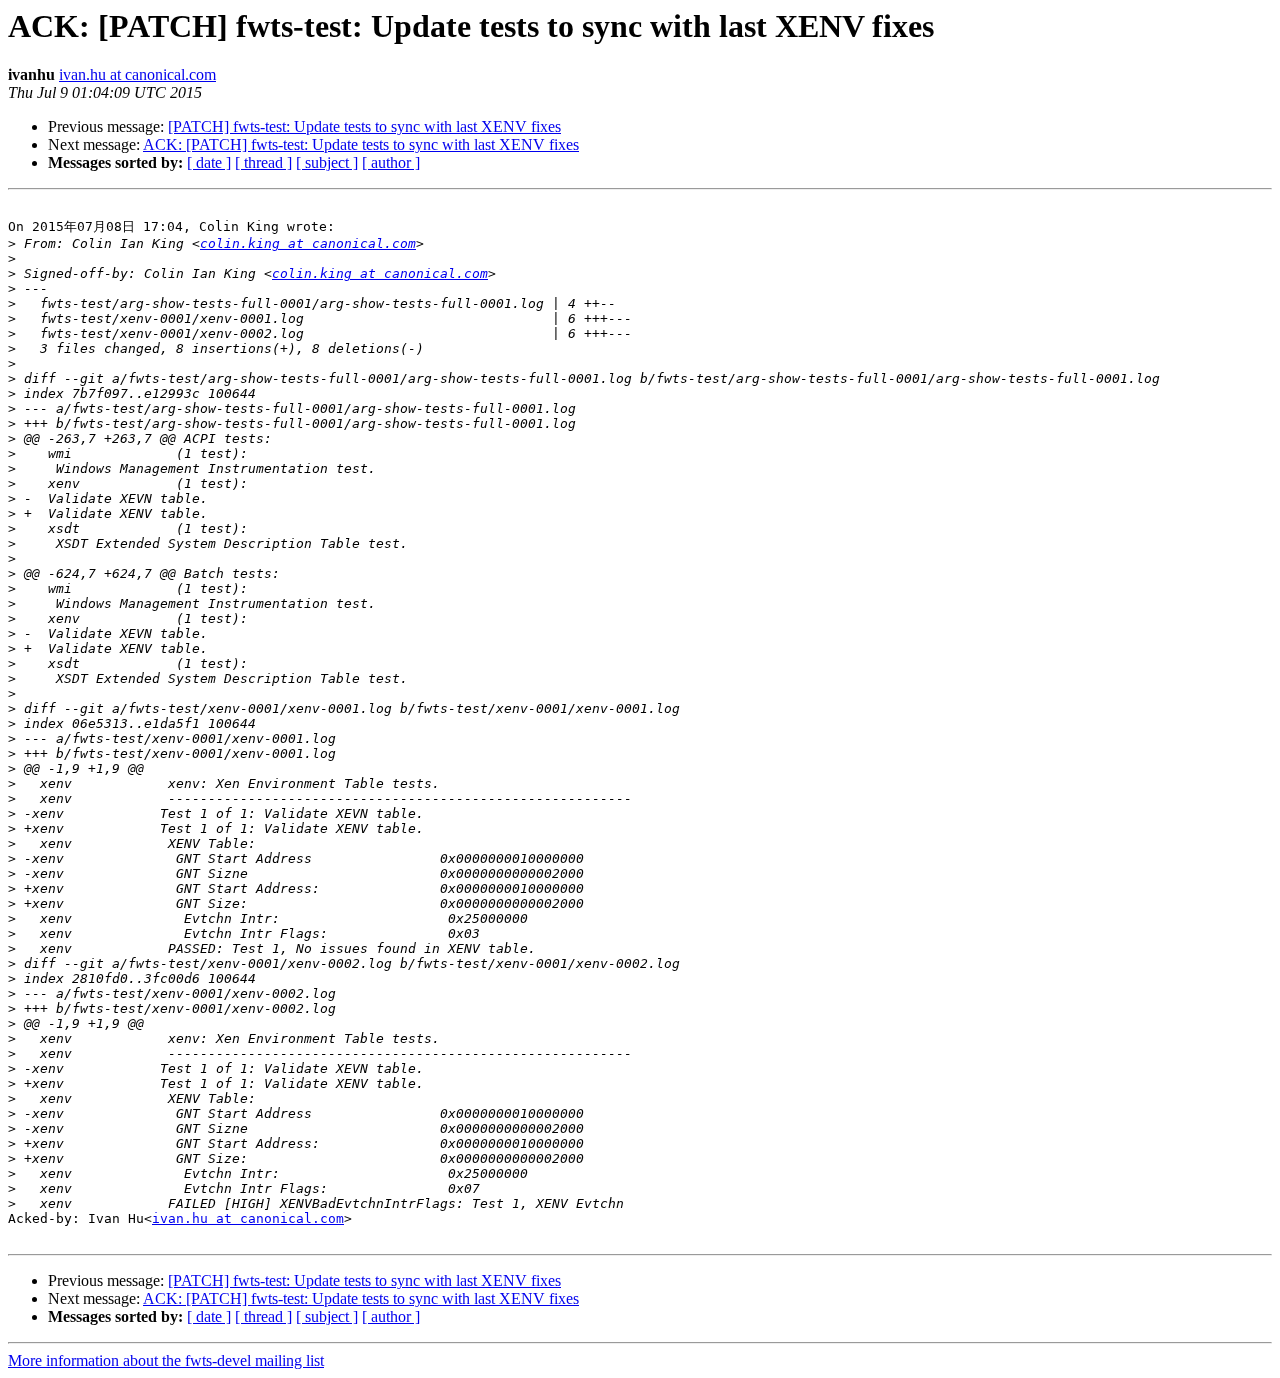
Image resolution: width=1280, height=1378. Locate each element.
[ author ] (391, 162)
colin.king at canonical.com (308, 243)
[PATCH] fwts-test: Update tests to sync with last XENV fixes (364, 126)
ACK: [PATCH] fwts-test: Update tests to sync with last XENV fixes (361, 144)
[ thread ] (263, 162)
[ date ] (209, 162)
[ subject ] (327, 162)
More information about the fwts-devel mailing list (166, 1360)
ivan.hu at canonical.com (137, 74)
